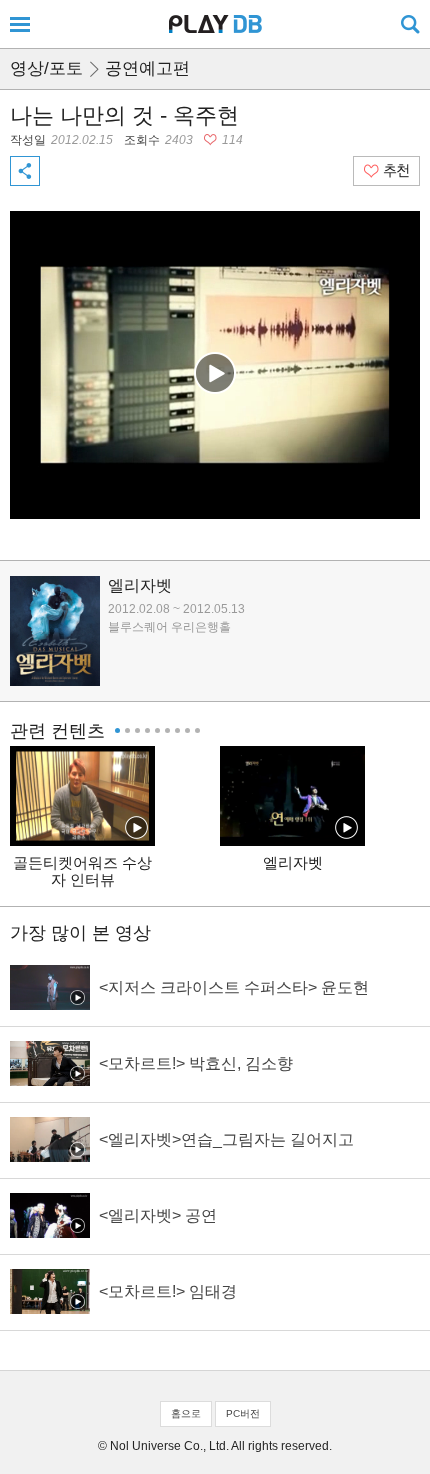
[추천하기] (386, 171)
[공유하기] (25, 171)
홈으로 (186, 1413)
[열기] (20, 24)
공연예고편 (147, 68)
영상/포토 (46, 68)
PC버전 (243, 1413)
